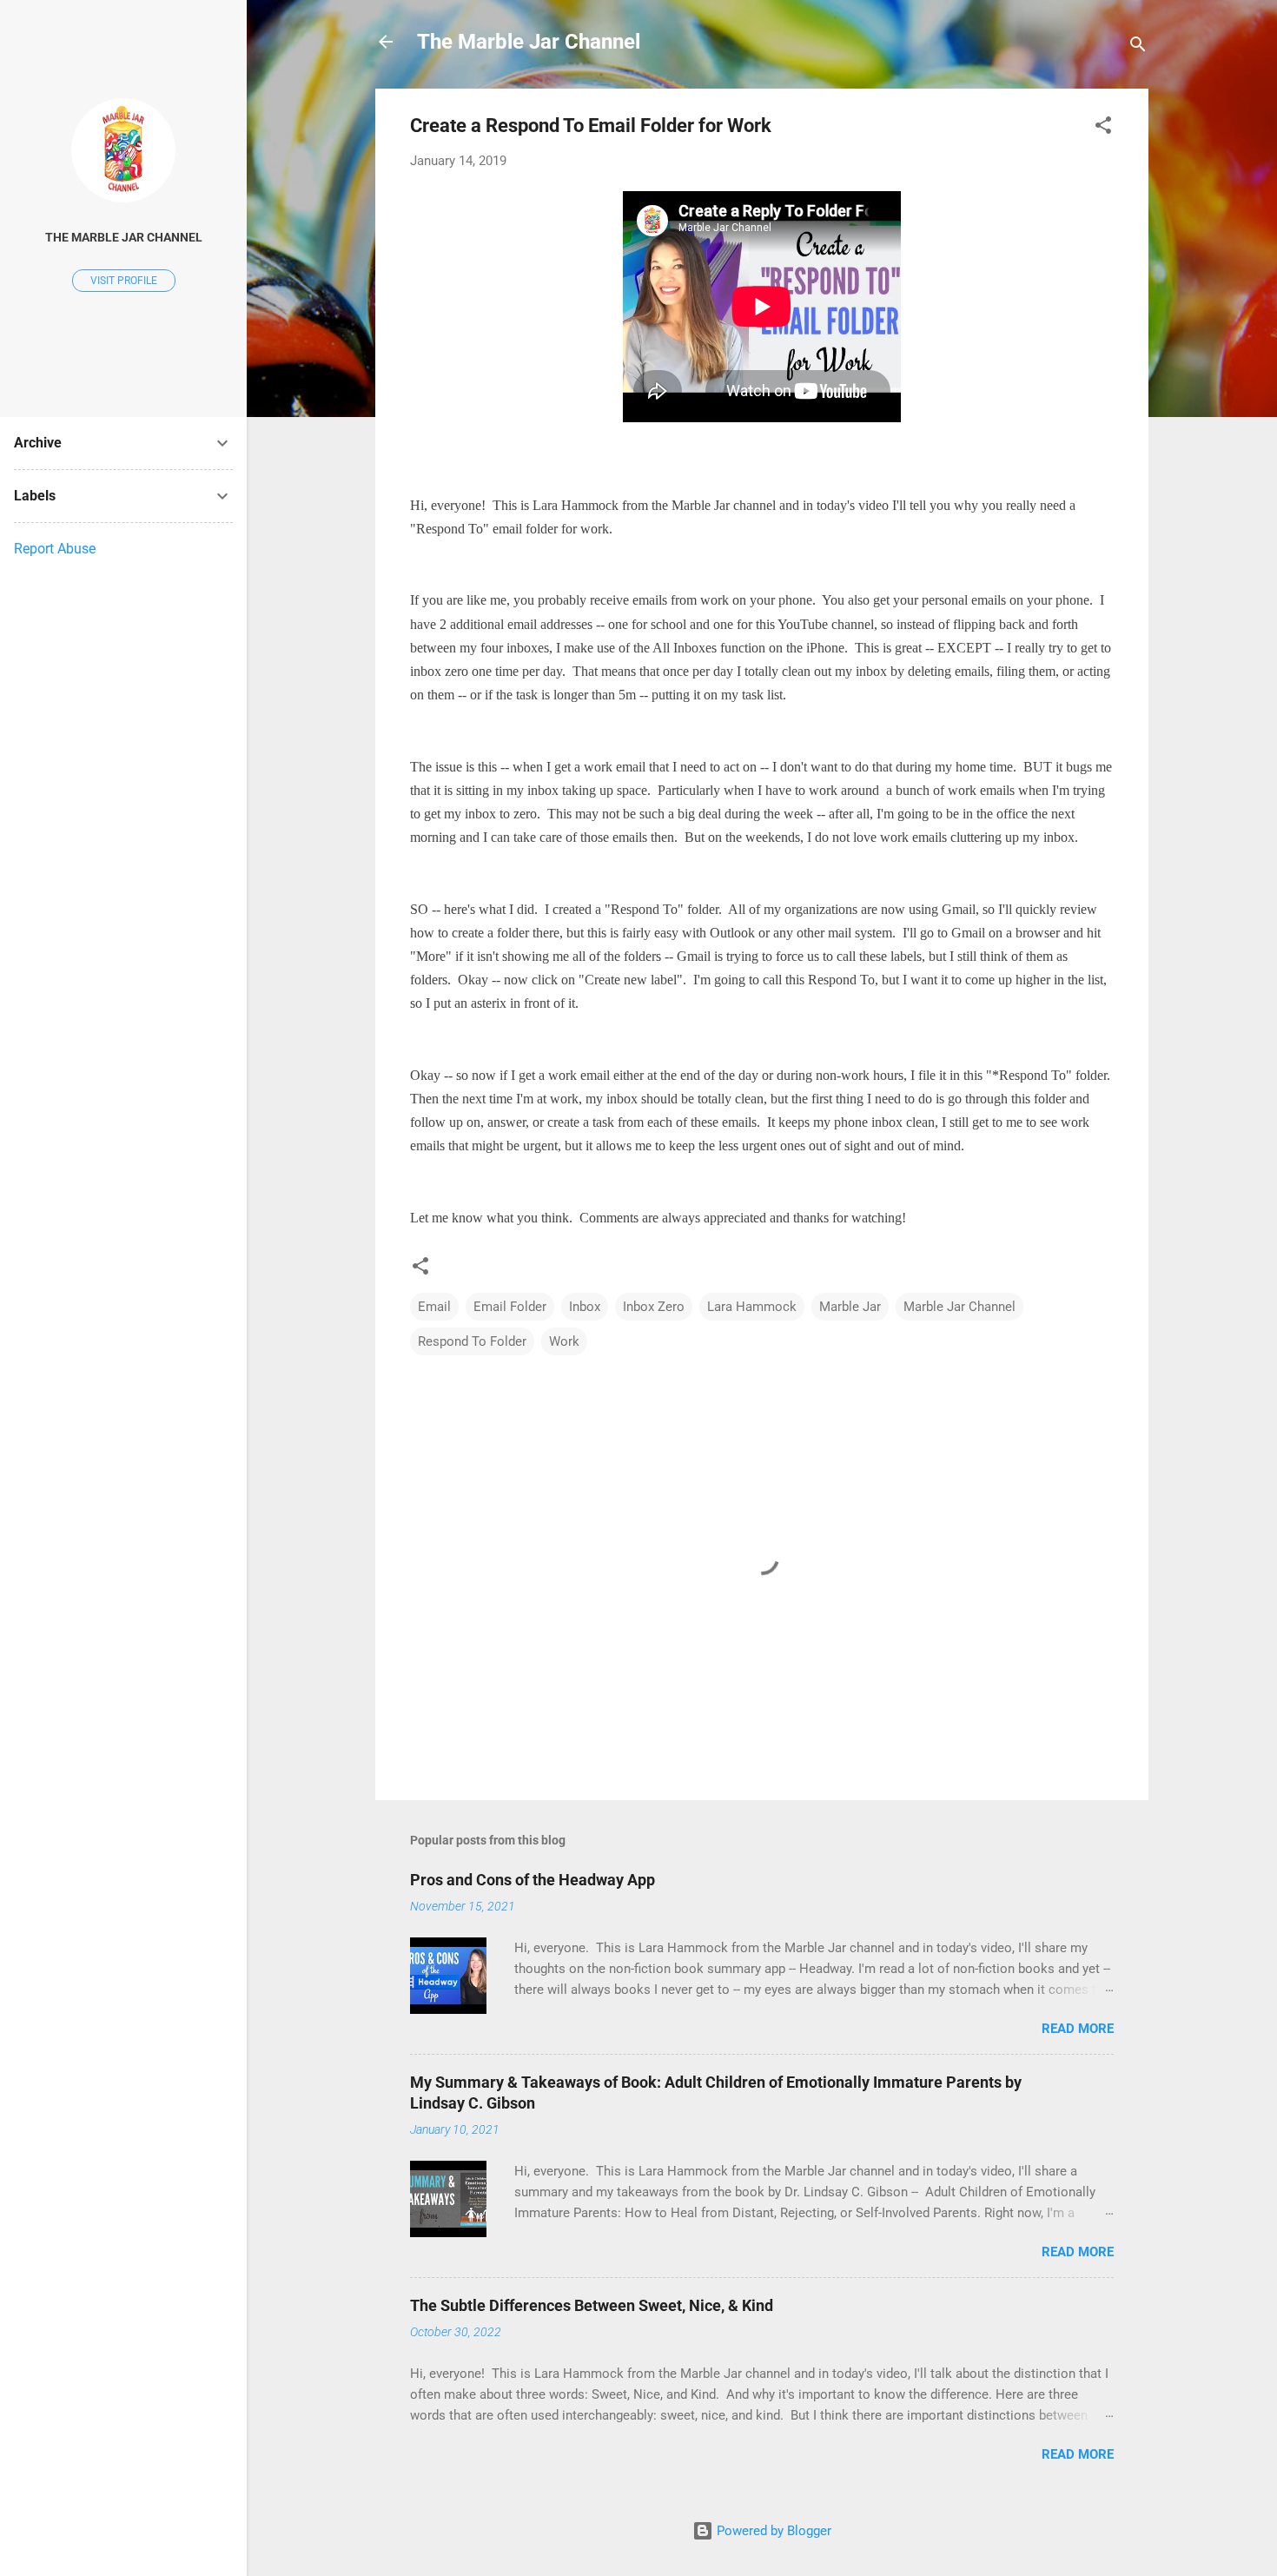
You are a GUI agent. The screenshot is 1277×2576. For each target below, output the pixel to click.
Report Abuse (55, 549)
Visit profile (124, 281)
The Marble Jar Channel (529, 42)
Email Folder (510, 1307)
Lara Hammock (752, 1307)
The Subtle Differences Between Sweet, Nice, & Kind (592, 2305)
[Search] (1138, 47)
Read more (1078, 2029)
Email (434, 1307)
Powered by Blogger (772, 2531)
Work (564, 1341)
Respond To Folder (472, 1341)
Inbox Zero (654, 1307)
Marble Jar (850, 1307)
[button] (1103, 128)
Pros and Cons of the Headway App (533, 1880)
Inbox (585, 1307)
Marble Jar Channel (959, 1307)
